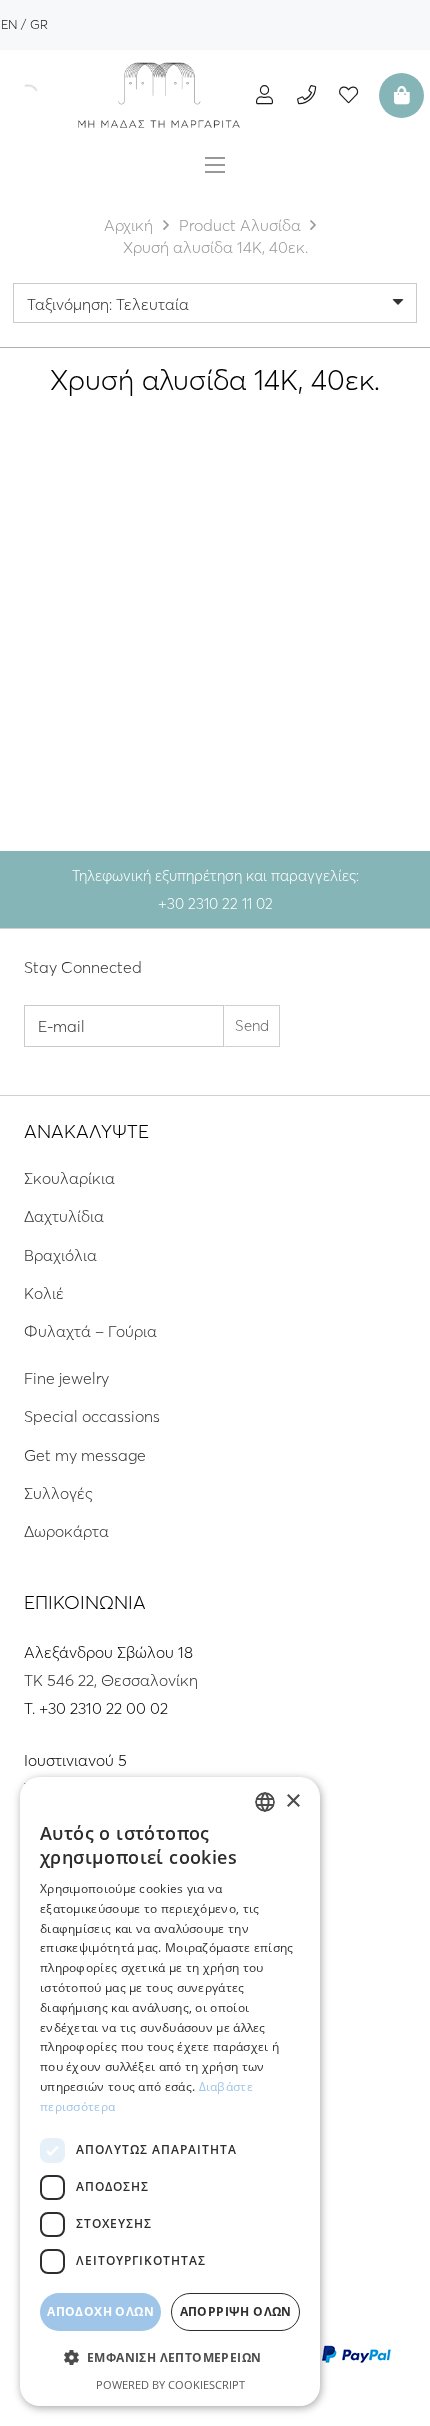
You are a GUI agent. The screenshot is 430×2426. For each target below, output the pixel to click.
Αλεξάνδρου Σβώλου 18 (108, 1652)
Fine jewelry (66, 1378)
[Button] (264, 94)
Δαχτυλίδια (64, 1216)
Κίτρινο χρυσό (109, 732)
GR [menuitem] (39, 24)
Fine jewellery (92, 637)
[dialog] (170, 2091)
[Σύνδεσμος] (159, 95)
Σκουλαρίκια (69, 1178)
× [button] (292, 1801)
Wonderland (363, 637)
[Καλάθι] (399, 95)
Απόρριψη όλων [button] (236, 2311)
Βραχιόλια (60, 1255)
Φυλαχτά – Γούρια (90, 1331)
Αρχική (128, 225)
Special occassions (92, 1416)
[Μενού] (215, 165)
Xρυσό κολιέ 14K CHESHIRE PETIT (320, 669)
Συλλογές (58, 1493)
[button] (170, 2358)
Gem (152, 637)
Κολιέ (44, 1293)
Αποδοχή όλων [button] (100, 2311)
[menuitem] (9, 24)
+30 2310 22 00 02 (103, 1708)
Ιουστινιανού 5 (75, 1760)
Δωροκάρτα (66, 1531)
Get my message (85, 1455)
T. (31, 1708)
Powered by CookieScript (170, 2384)
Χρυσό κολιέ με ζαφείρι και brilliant (110, 669)
